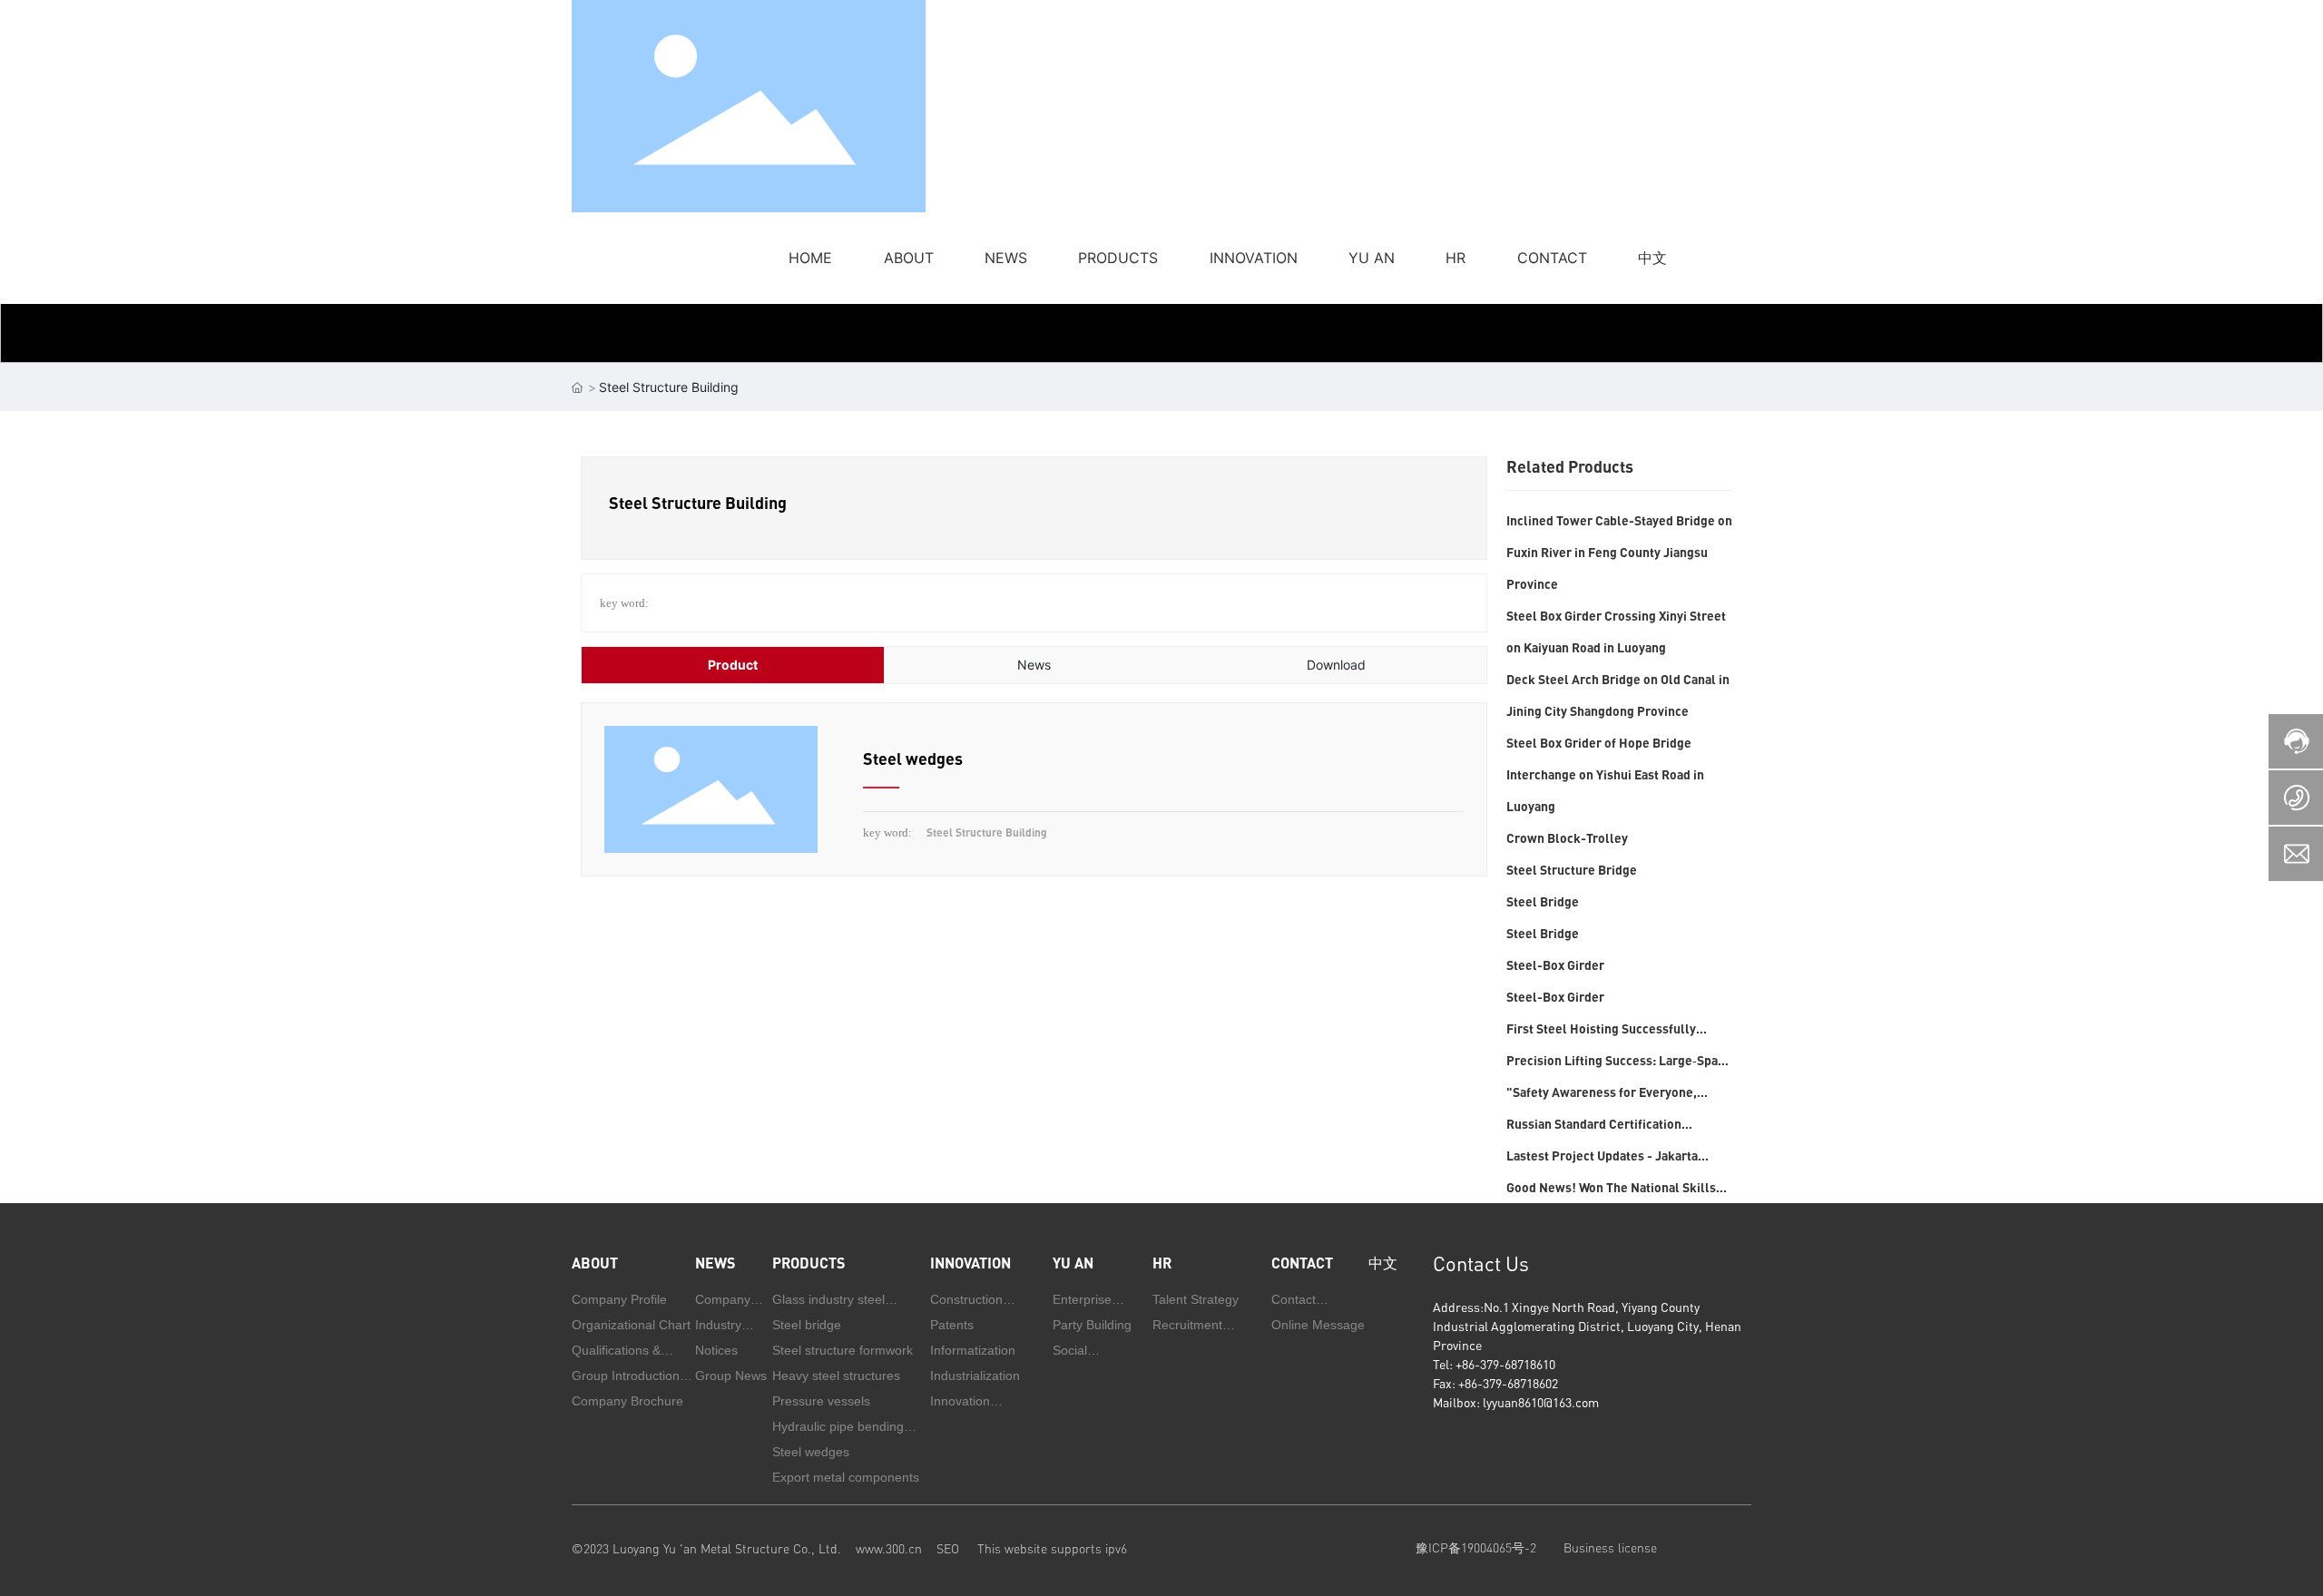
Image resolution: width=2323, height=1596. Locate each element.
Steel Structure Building (987, 832)
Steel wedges (913, 759)
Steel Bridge (1543, 901)
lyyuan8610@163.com (1541, 1402)
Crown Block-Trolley (1567, 838)
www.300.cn (889, 1548)
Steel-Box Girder (1555, 965)
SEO (957, 1548)
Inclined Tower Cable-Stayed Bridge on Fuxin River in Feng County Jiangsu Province (1619, 552)
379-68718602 (1520, 1383)
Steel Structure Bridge (1572, 870)
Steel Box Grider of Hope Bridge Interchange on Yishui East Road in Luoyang (1605, 774)
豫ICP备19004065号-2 (1476, 1547)
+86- (1468, 1364)
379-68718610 (1518, 1364)
